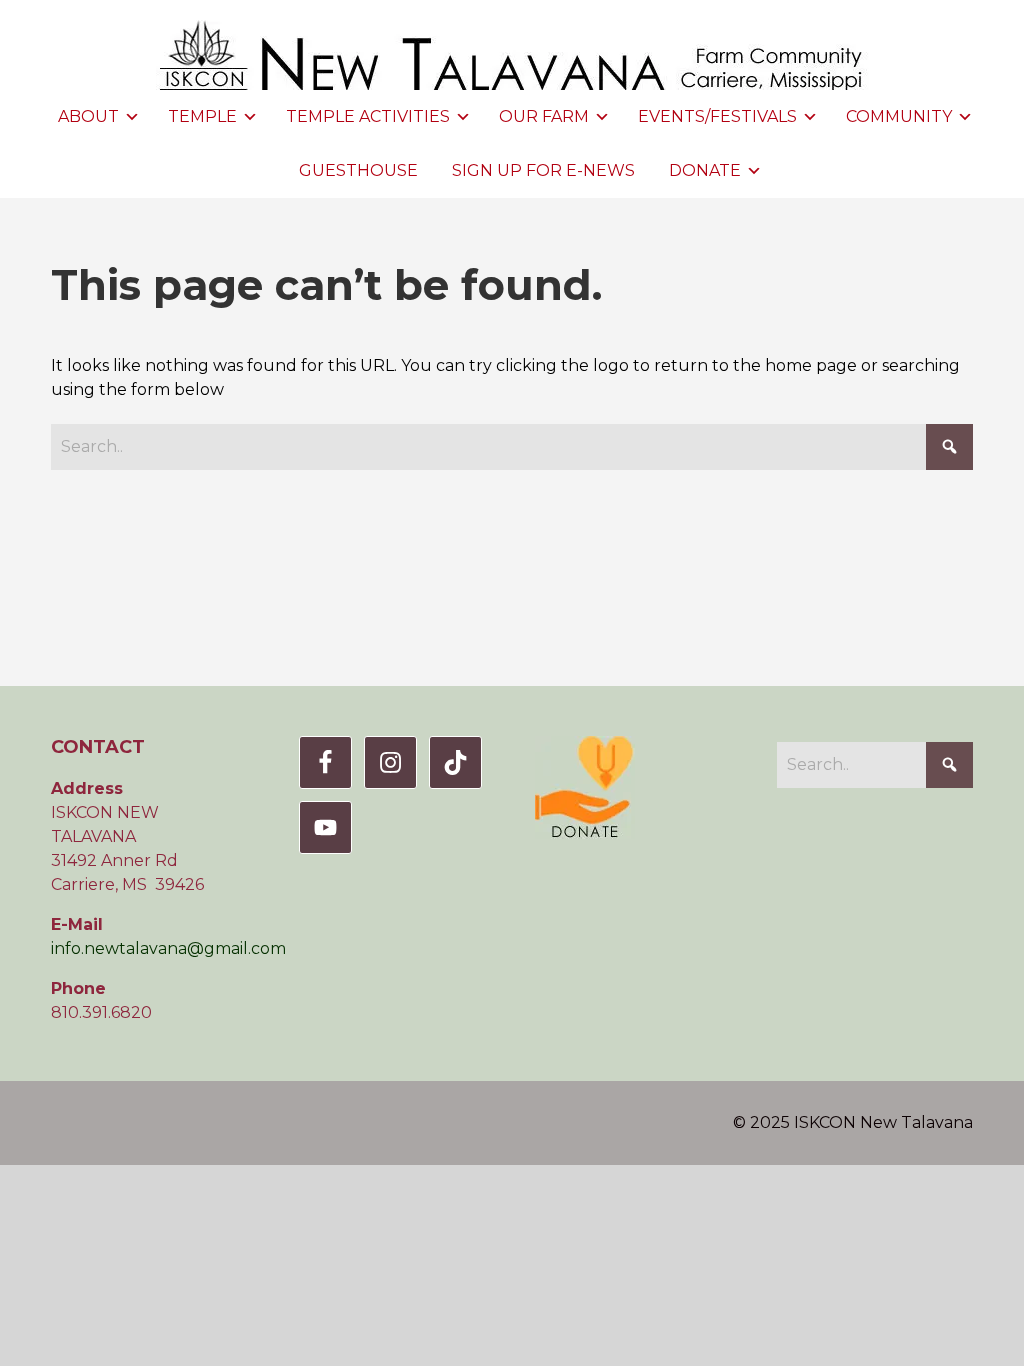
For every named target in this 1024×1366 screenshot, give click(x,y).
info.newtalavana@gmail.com (168, 948)
